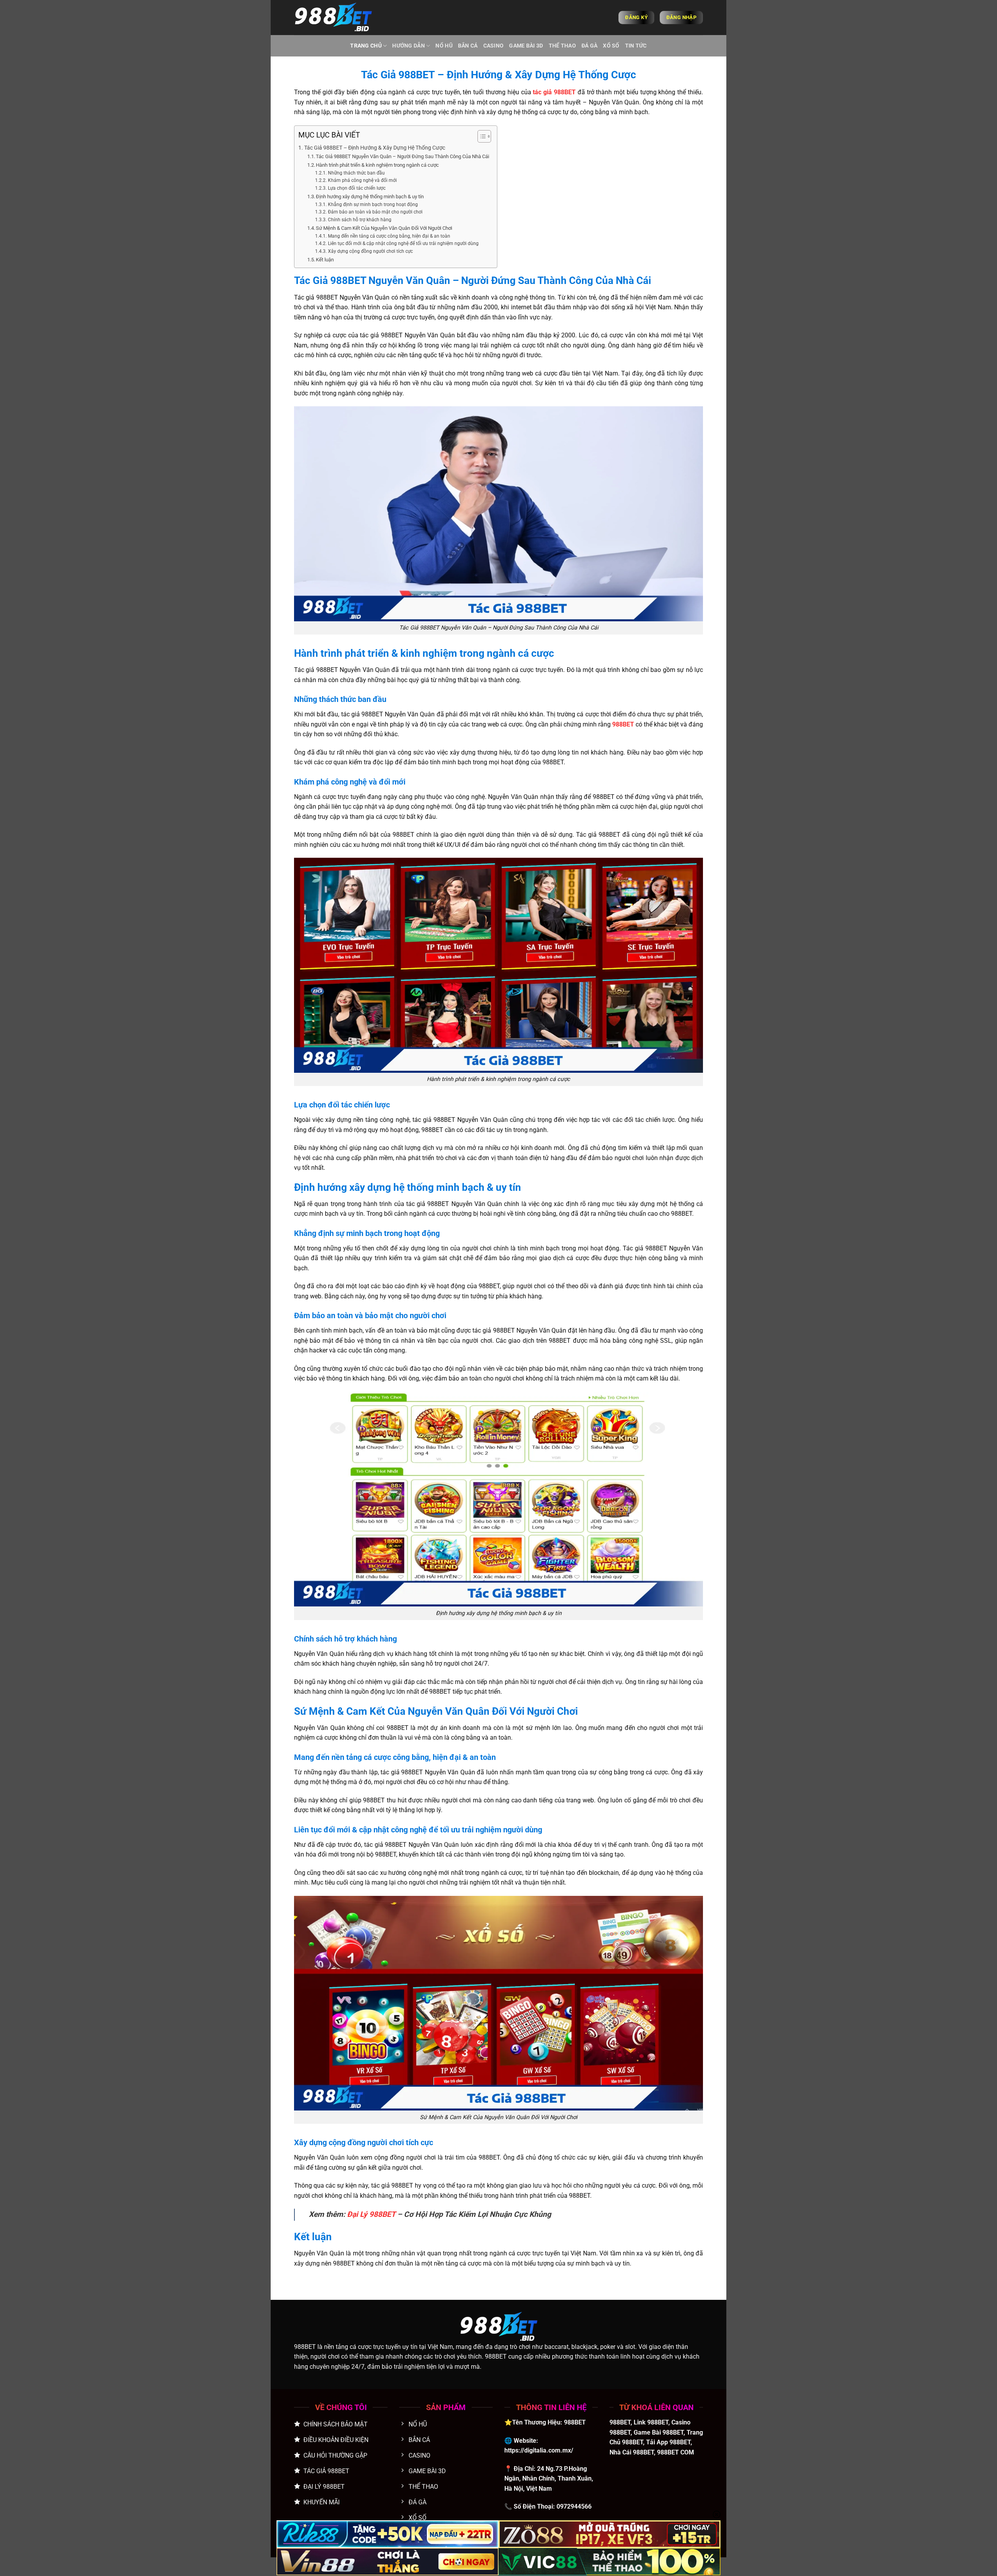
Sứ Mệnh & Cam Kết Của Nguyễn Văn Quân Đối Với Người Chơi (384, 228)
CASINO (494, 46)
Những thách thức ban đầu (356, 173)
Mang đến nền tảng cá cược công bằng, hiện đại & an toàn (389, 236)
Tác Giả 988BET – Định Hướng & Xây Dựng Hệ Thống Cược (375, 148)
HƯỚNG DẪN (409, 46)
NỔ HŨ (444, 46)
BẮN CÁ (468, 46)
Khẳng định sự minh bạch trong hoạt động (373, 205)
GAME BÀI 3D (526, 46)
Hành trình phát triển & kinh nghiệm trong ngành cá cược (377, 165)
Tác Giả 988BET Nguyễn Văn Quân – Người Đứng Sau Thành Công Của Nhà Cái (402, 156)
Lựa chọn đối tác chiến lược (357, 188)
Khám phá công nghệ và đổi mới (362, 180)
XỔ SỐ (611, 46)
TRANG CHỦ (366, 46)
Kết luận (325, 260)
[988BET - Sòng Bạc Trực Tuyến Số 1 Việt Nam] (333, 18)
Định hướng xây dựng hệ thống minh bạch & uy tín (370, 197)
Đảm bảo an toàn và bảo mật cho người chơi (375, 212)
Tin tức (636, 46)
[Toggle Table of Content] (480, 136)
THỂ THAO (562, 46)
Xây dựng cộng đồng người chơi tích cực (370, 251)
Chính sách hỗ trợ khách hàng (359, 220)
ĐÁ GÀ (589, 46)
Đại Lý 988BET (371, 2214)
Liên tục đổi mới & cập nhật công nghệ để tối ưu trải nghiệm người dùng (403, 243)
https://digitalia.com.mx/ (539, 2450)
